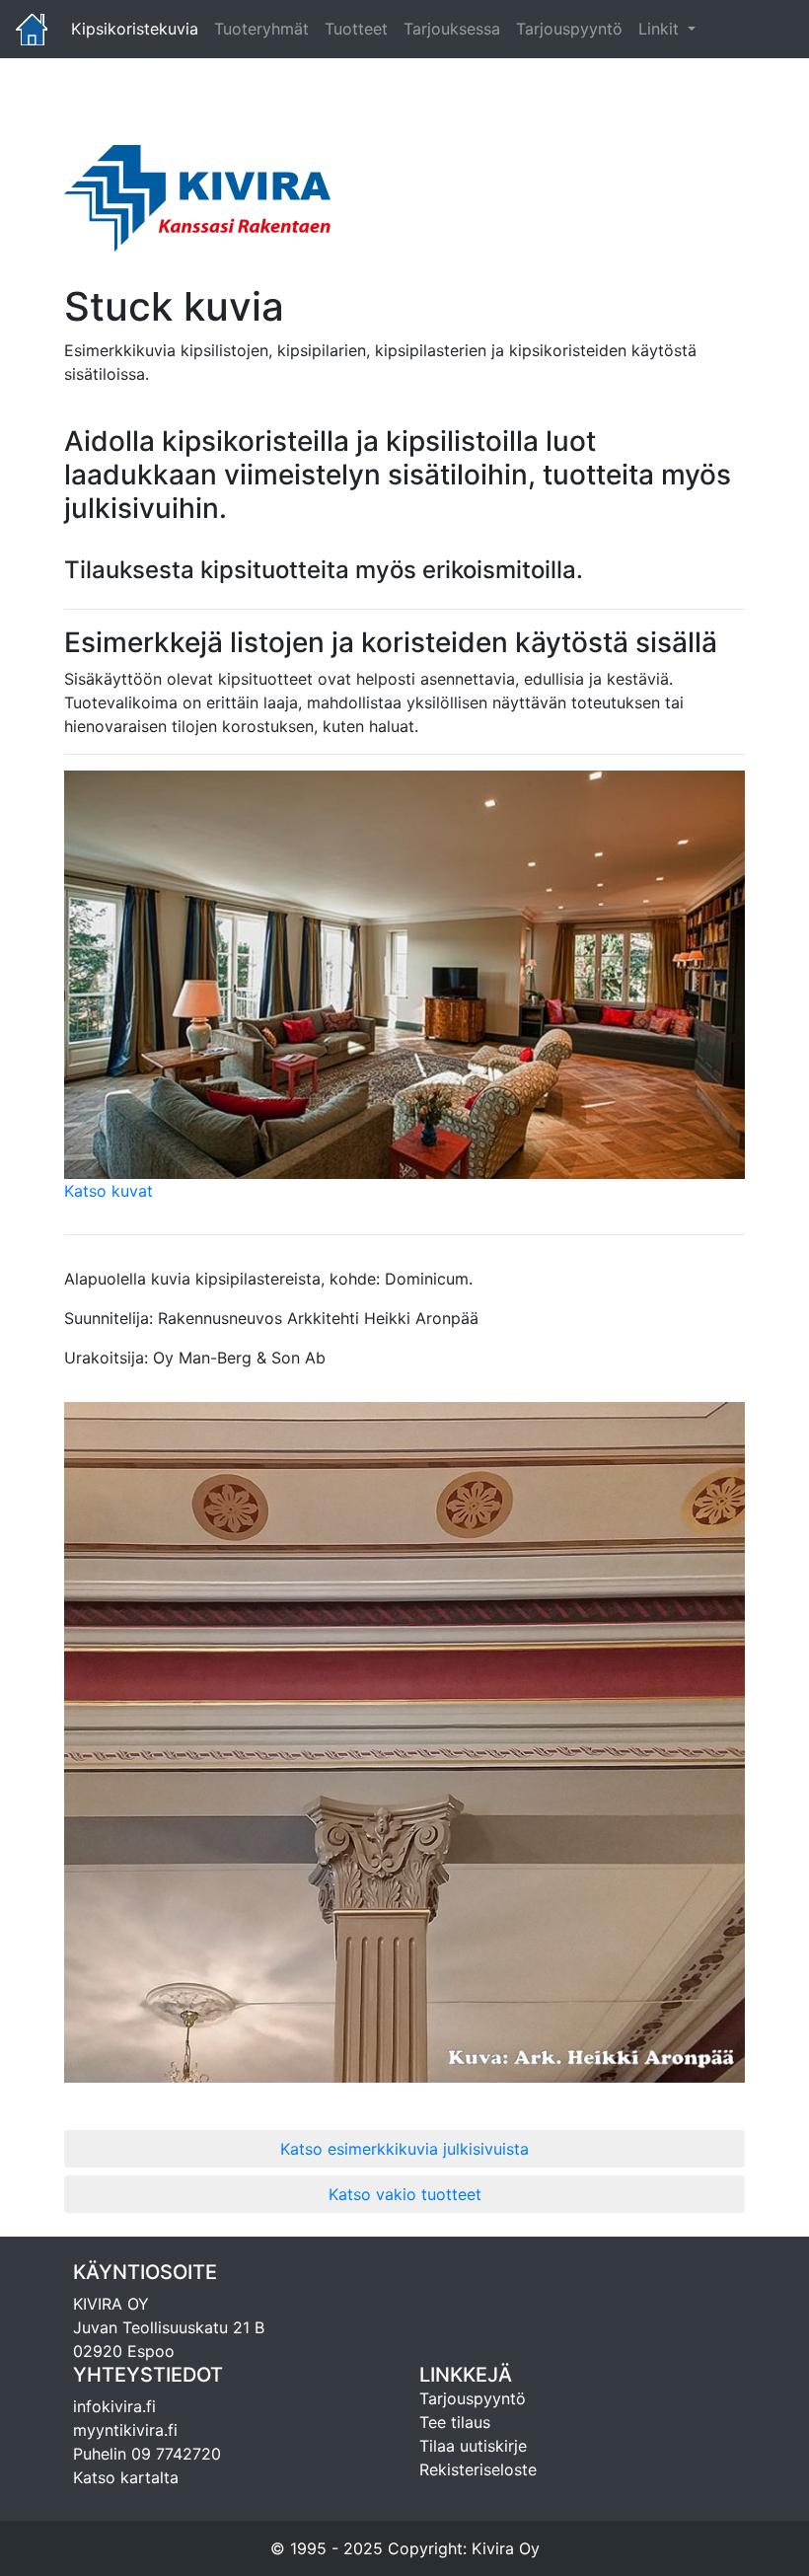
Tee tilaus (455, 2422)
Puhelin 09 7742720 (147, 2454)
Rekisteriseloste (478, 2469)
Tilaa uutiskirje (473, 2446)
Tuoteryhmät (261, 29)
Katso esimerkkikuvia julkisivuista (404, 2149)
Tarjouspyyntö (569, 29)
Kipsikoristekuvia (139, 29)
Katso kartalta (126, 2477)
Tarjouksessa (452, 29)
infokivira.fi (114, 2406)
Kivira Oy (506, 2548)
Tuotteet (356, 29)
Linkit (661, 29)
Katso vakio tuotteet (405, 2194)
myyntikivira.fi (125, 2430)
